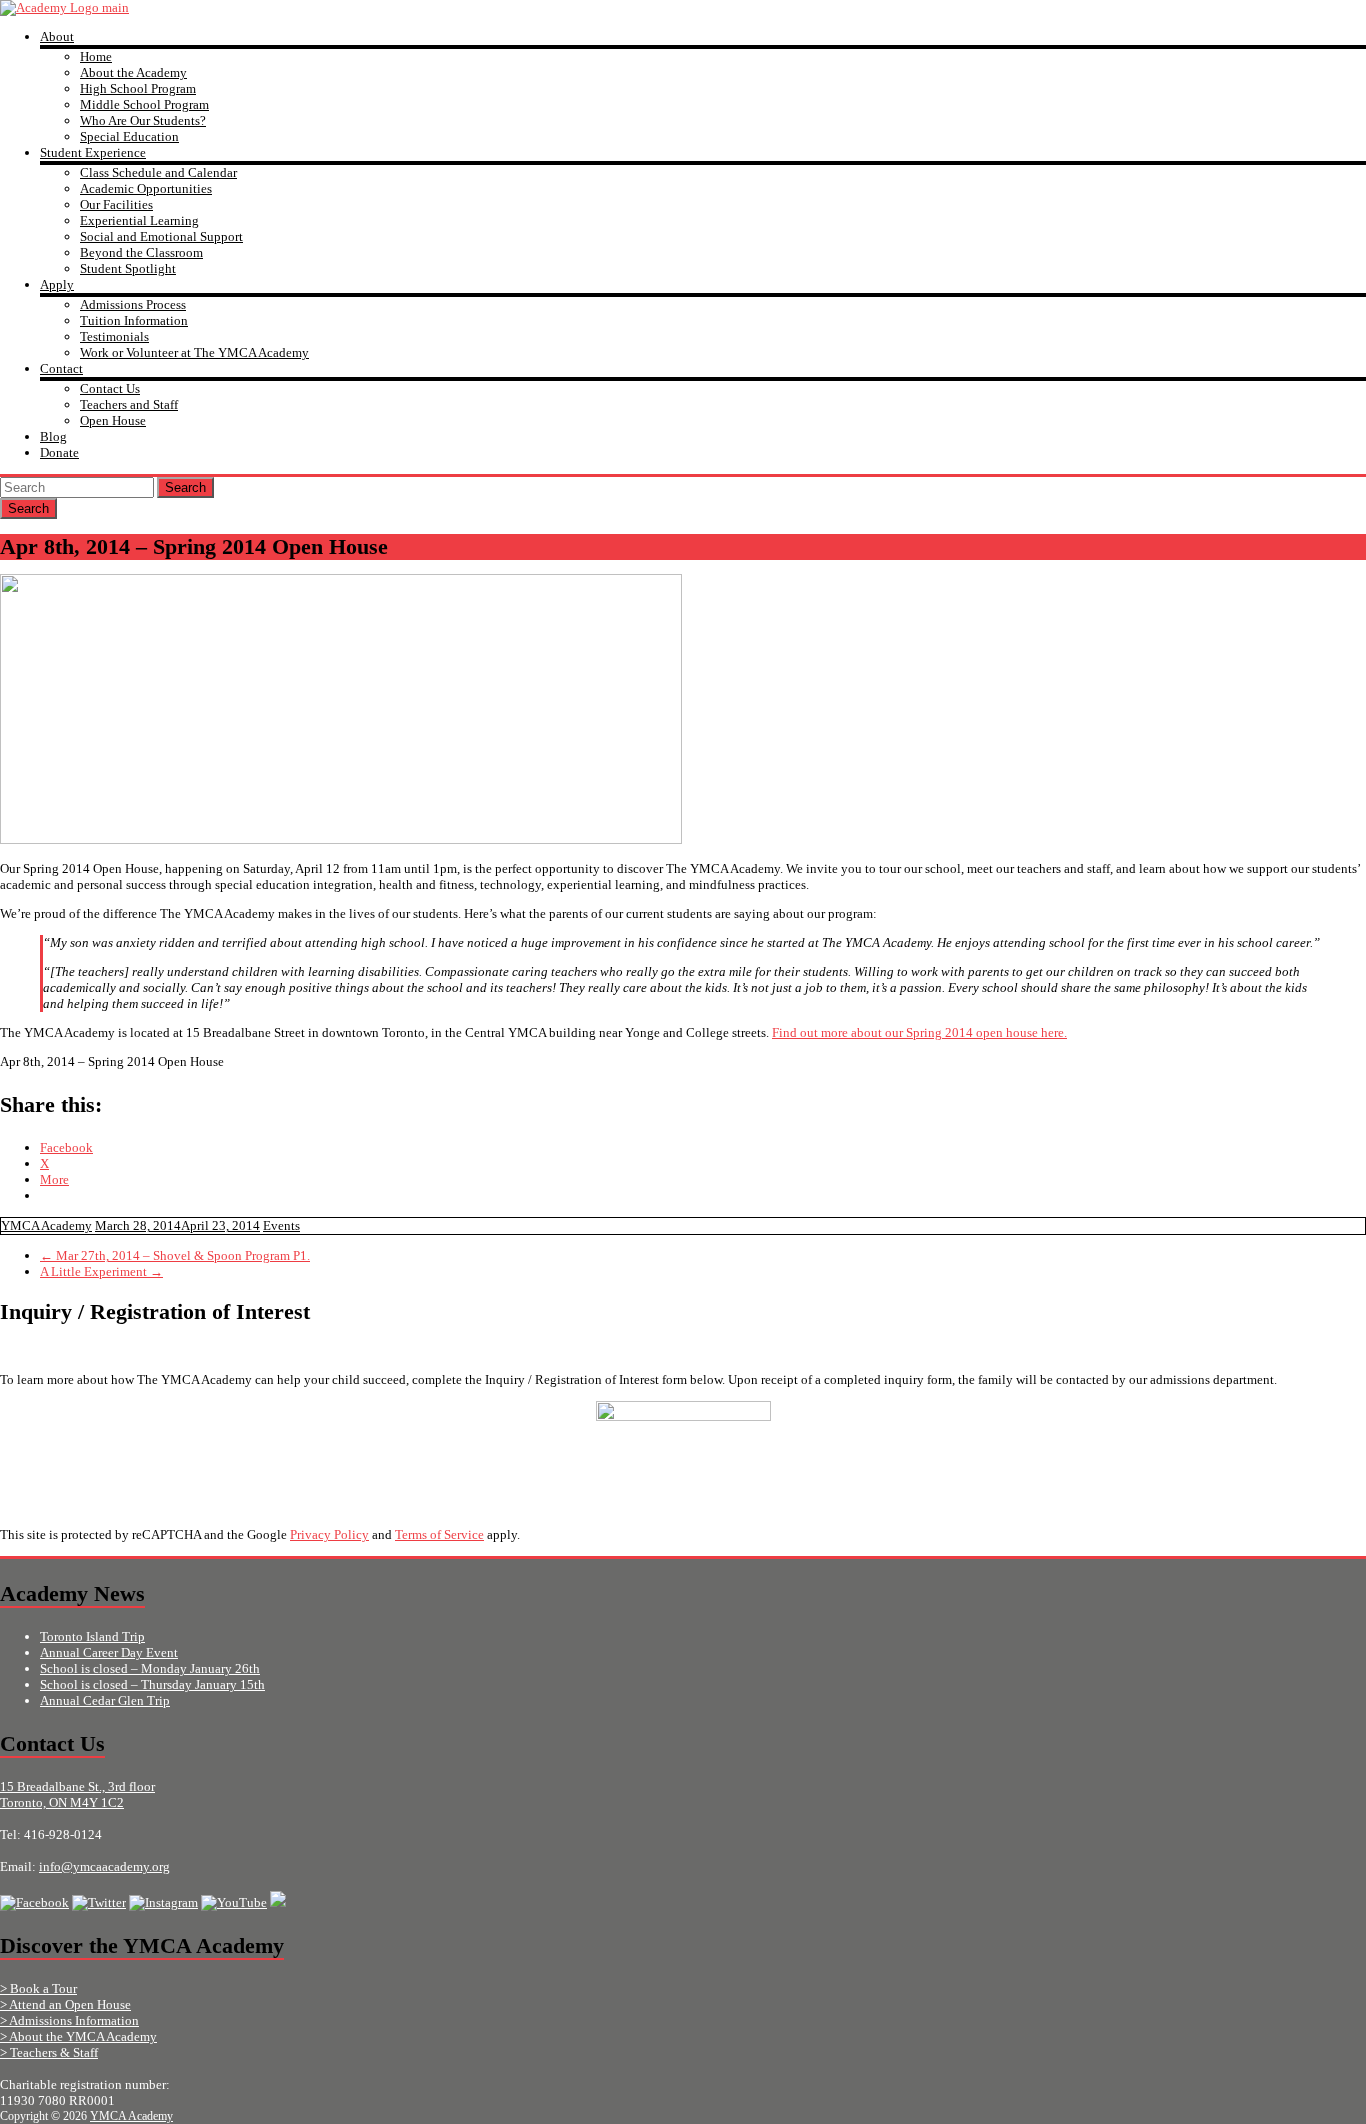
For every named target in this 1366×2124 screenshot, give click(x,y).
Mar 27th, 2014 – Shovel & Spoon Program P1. (175, 1255)
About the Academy (133, 72)
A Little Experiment (101, 1271)
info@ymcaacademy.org (104, 1866)
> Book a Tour (38, 1988)
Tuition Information (134, 320)
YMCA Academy (46, 1225)
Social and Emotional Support (161, 236)
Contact (61, 368)
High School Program (138, 88)
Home (96, 56)
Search (185, 487)
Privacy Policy (329, 1534)
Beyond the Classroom (141, 252)
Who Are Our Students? (143, 120)
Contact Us (110, 388)
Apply (57, 284)
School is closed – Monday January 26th (150, 1668)
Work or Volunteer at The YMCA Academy (194, 352)
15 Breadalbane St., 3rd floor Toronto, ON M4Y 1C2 (77, 1794)
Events (281, 1225)
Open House (113, 420)
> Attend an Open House (65, 2004)
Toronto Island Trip (92, 1636)
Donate (59, 452)
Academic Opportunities (146, 188)
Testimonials (114, 336)
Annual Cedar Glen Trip (105, 1700)
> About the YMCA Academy (78, 2036)
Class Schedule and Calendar (158, 172)
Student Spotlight (128, 268)
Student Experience (93, 152)
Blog (53, 436)
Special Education (129, 136)
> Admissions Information (69, 2020)
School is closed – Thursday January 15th (152, 1684)
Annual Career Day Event (109, 1652)
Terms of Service (439, 1534)
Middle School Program (144, 104)
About (57, 36)
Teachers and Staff (129, 404)
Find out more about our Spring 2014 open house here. (919, 1032)
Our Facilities (116, 204)
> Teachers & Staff (49, 2052)
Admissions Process (133, 304)
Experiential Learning (139, 220)
